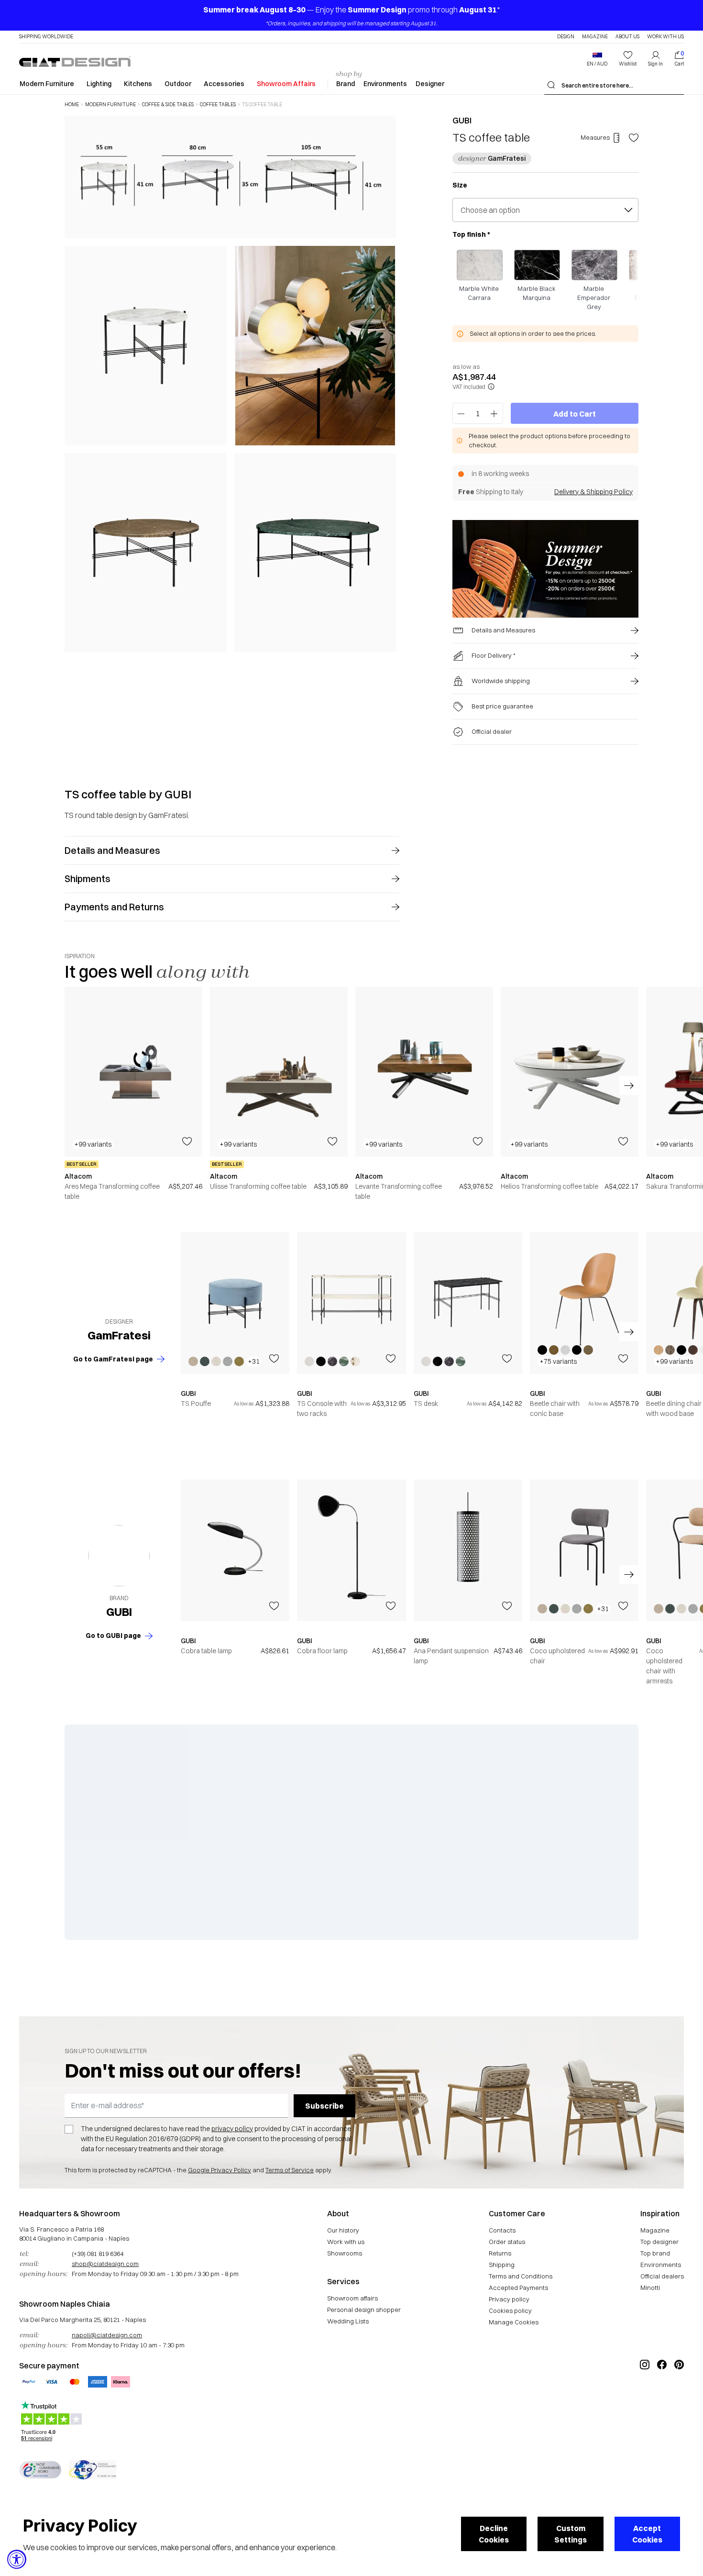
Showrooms (345, 2253)
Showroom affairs (352, 2298)
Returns (500, 2253)
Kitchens (138, 84)
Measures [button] (595, 137)
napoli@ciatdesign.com (107, 2335)
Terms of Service (290, 2170)
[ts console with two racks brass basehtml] (351, 1303)
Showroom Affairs (286, 84)
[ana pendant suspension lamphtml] (468, 1550)
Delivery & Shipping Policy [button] (593, 492)
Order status (507, 2242)
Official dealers (662, 2276)
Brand (346, 84)
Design (566, 37)
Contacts (502, 2230)
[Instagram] (645, 2397)
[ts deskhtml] (468, 1303)
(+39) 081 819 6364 (98, 2254)
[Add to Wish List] (634, 138)
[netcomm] (40, 2470)
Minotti (650, 2288)
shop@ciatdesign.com (105, 2264)
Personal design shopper (364, 2310)
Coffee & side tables (168, 105)
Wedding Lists (348, 2321)
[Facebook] (662, 2397)
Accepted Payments (518, 2288)
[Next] (386, 384)
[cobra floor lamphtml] (351, 1550)
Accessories (224, 84)
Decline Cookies (494, 2534)
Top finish (471, 234)
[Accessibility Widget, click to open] (17, 2559)
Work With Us (665, 37)
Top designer (659, 2242)
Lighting (99, 84)
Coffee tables (218, 105)
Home (72, 105)
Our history (343, 2230)
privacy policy (232, 2129)
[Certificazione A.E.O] (93, 2470)
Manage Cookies (514, 2322)
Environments (385, 84)
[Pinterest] (679, 2397)
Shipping (502, 2265)
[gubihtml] (119, 1556)
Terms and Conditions (521, 2276)
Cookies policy (510, 2311)
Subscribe (324, 2106)
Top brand (655, 2253)
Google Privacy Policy (220, 2170)
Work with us (346, 2242)
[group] (133, 1094)
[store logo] (75, 61)
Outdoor (178, 84)
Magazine (595, 37)
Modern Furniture (47, 84)
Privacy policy (509, 2299)
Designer (430, 84)
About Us (627, 37)
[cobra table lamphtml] (235, 1550)
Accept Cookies (647, 2534)
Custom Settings (571, 2534)
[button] (597, 59)
